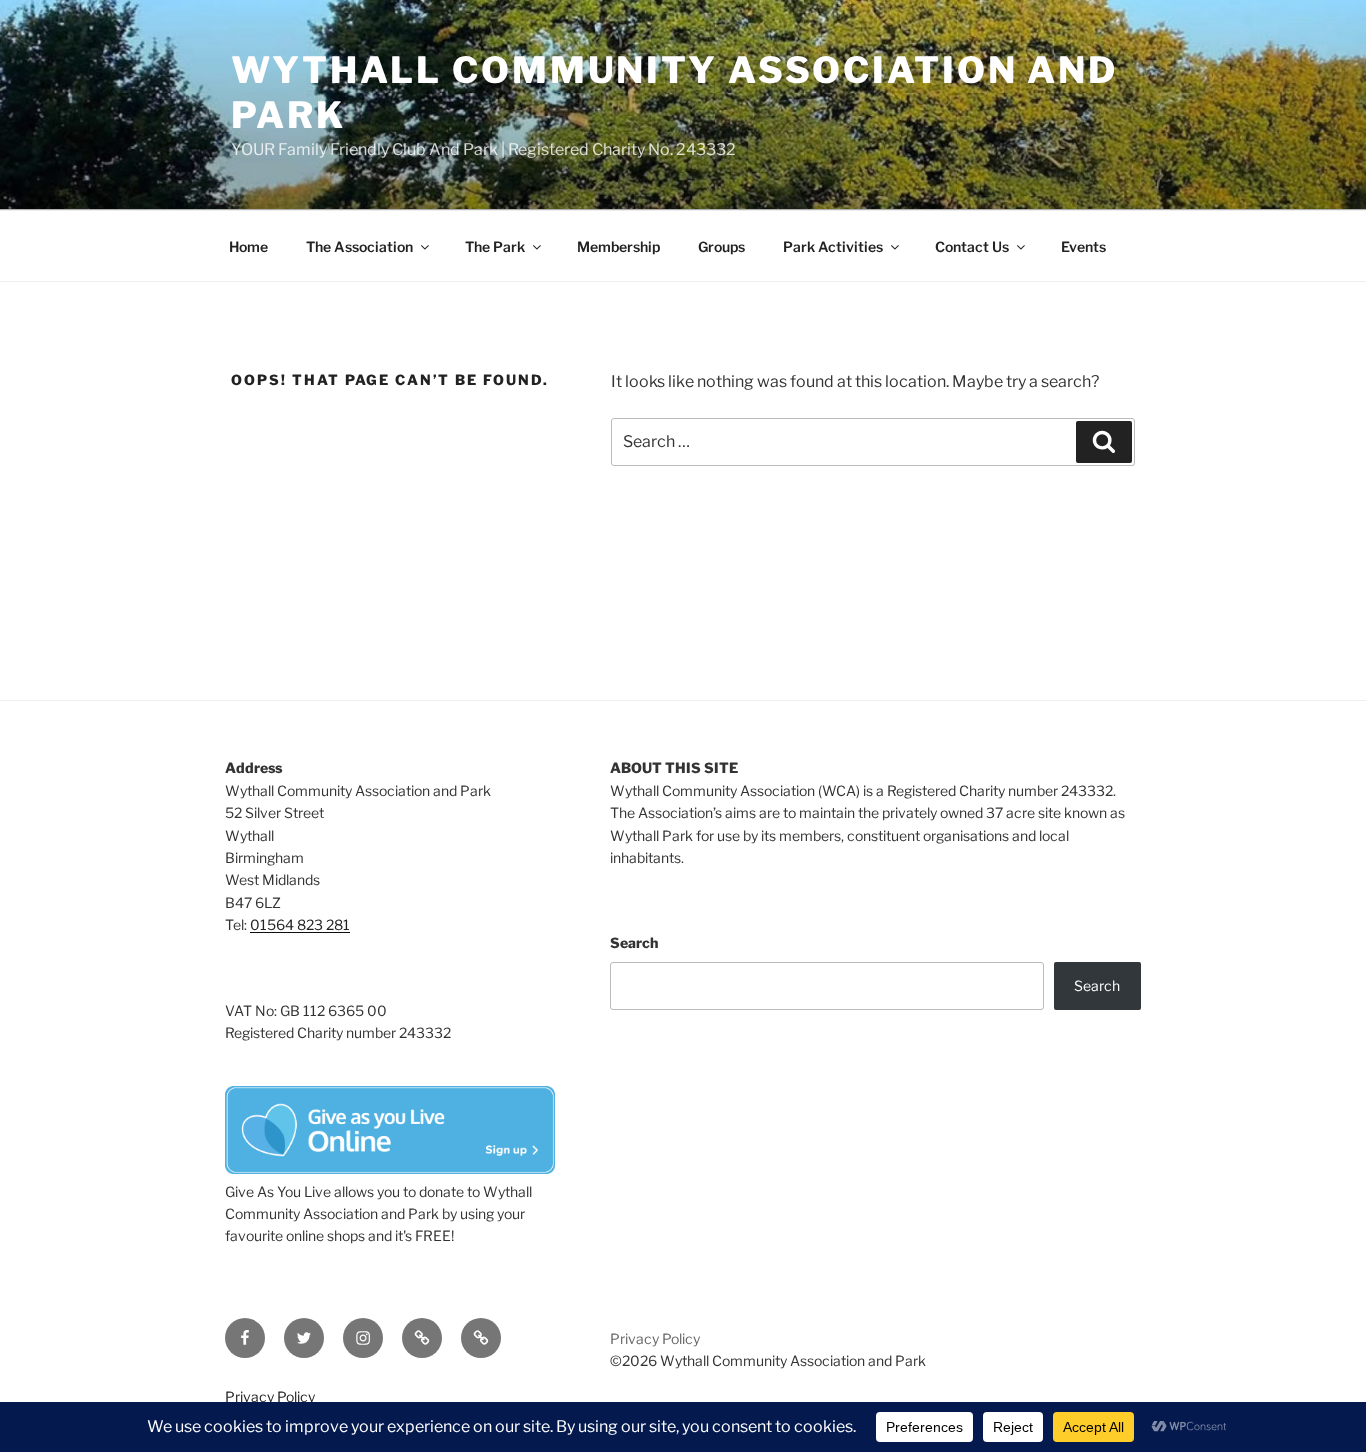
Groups (721, 246)
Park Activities (833, 246)
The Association (359, 246)
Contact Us (972, 246)
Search (634, 942)
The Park (495, 246)
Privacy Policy (655, 1338)
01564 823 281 (300, 924)
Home (248, 246)
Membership (618, 246)
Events (1083, 246)
